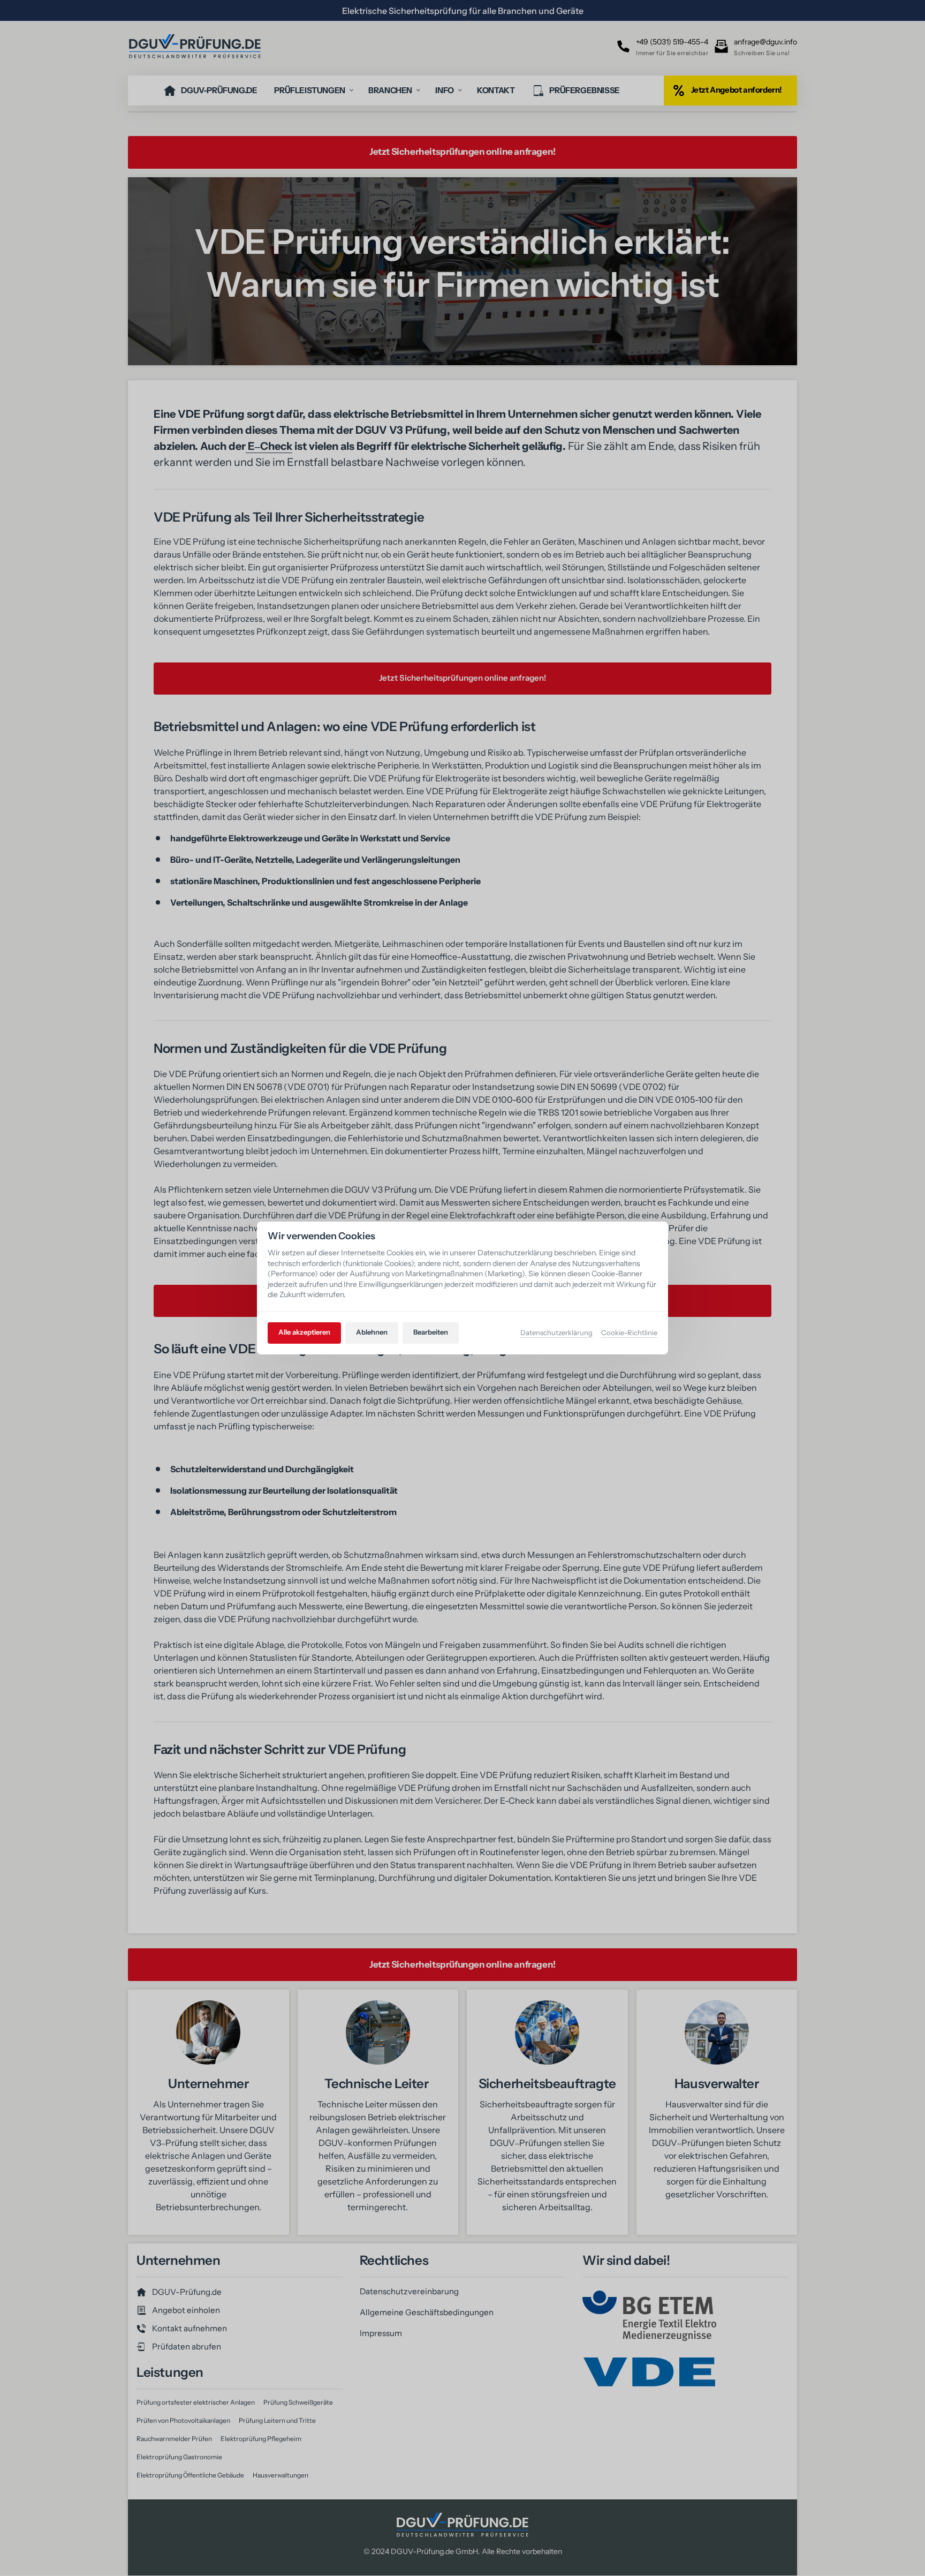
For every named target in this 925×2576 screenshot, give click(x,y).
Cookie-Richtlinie (629, 1333)
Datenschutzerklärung (556, 1333)
